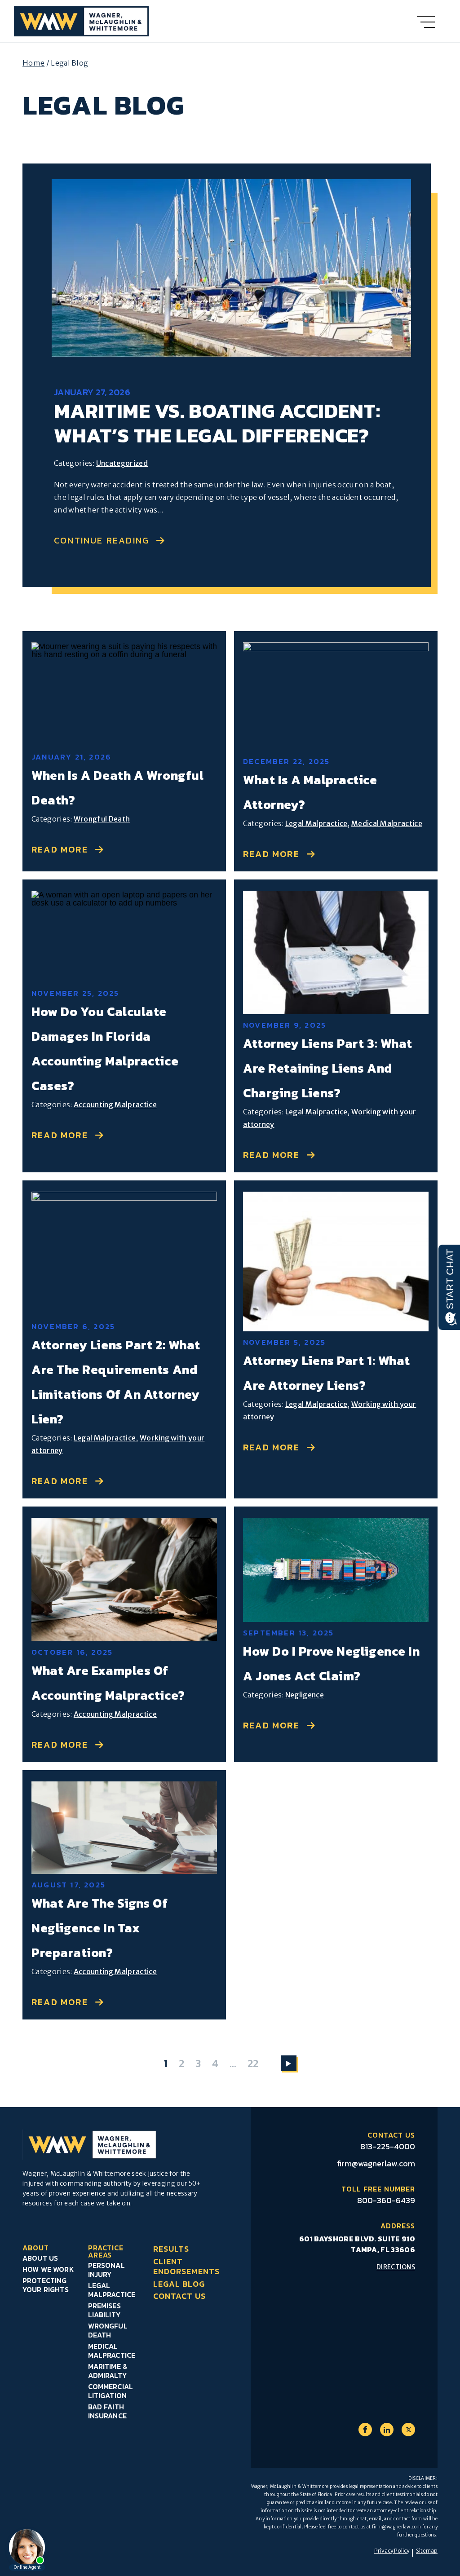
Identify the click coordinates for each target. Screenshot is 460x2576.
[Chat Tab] (230, 1288)
